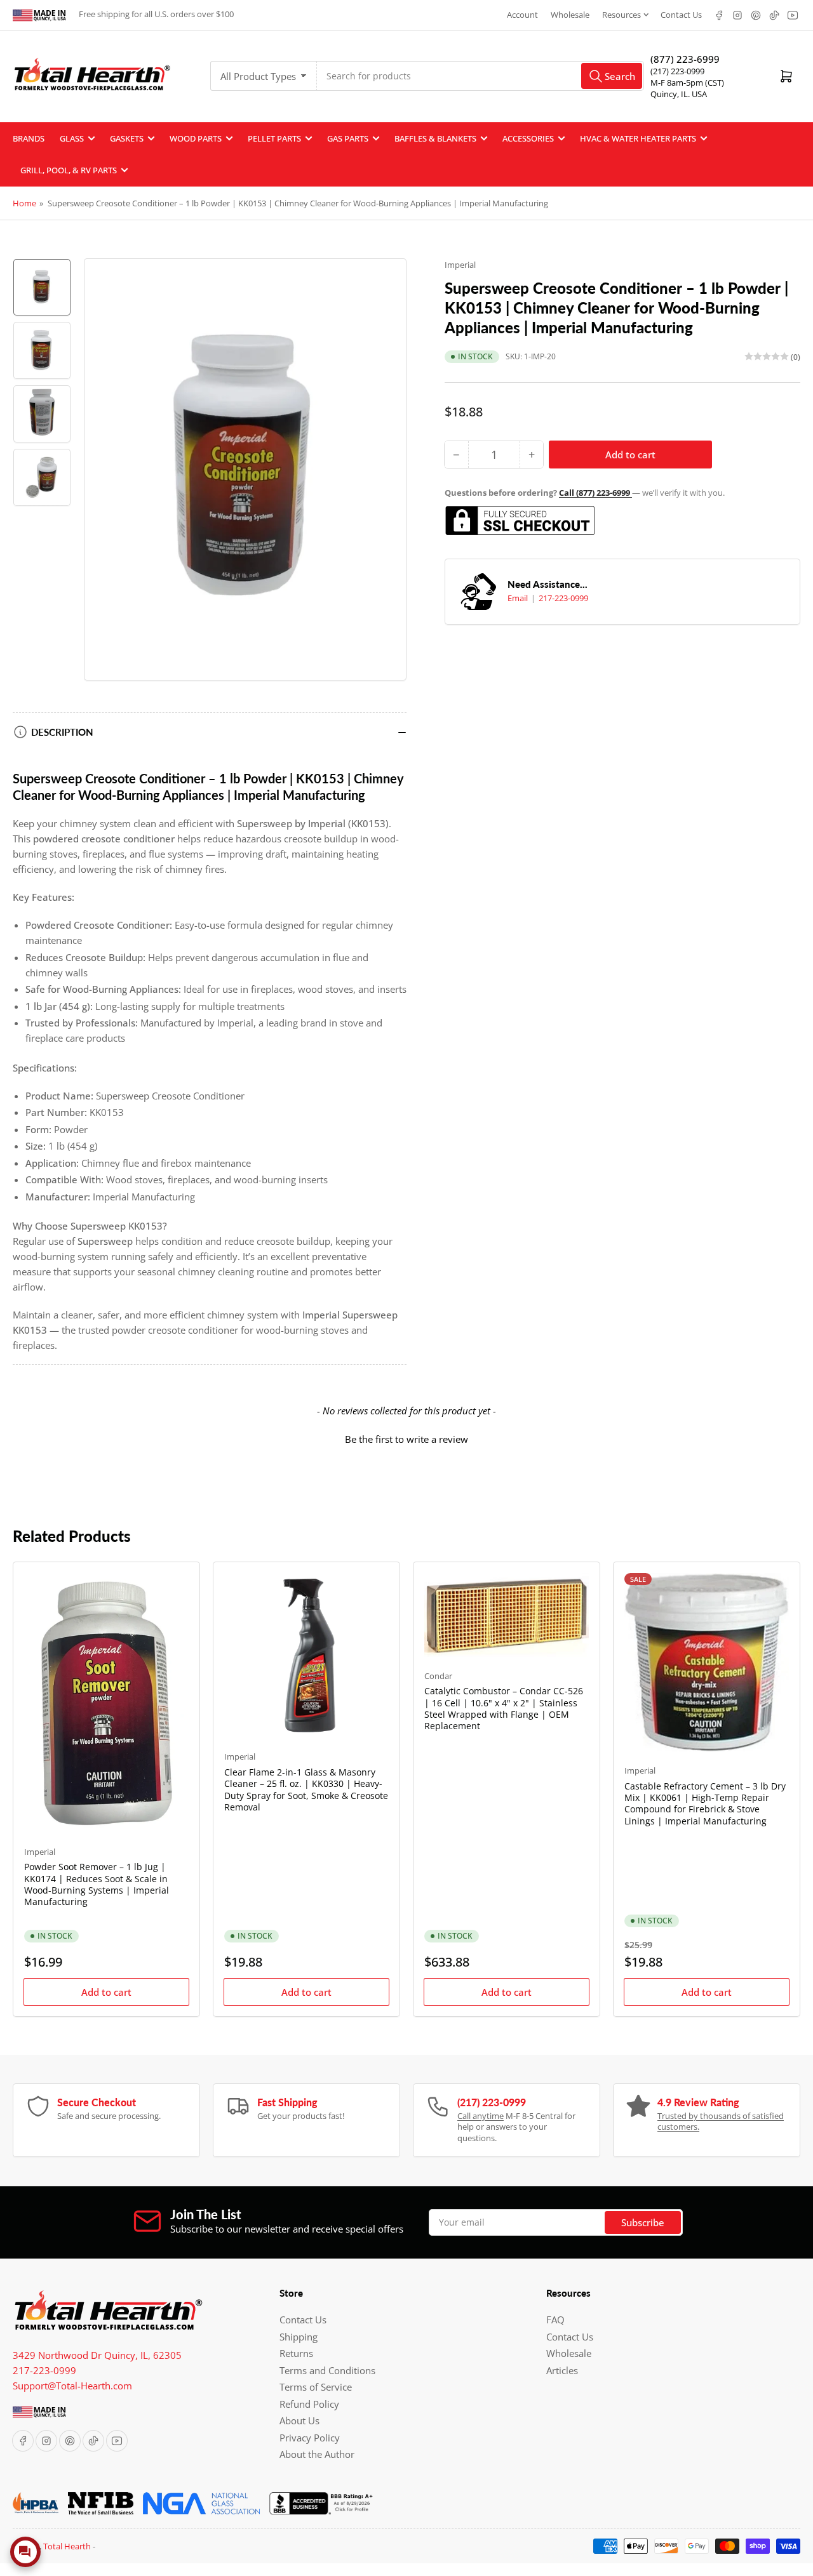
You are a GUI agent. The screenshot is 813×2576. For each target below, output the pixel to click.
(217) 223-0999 (677, 71)
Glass (72, 138)
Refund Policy (309, 2404)
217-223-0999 (563, 598)
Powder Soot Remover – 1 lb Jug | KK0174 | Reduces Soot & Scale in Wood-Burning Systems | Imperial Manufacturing (97, 1884)
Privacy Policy (310, 2438)
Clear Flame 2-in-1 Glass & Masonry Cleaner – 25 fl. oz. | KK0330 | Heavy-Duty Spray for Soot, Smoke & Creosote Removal (306, 1789)
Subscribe (643, 2222)
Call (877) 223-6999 (595, 493)
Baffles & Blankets (435, 138)
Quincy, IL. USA (679, 94)
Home (24, 203)
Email (519, 598)
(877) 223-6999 (685, 59)
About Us (299, 2420)
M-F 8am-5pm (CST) (687, 83)
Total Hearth (67, 2546)
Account (522, 15)
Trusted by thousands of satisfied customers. (721, 2121)
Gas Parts (348, 138)
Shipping (299, 2337)
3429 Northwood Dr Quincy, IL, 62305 (97, 2355)
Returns (296, 2353)
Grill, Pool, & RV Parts (69, 170)
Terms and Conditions (327, 2370)
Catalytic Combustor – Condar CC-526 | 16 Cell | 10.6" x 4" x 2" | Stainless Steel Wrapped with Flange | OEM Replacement (504, 1708)
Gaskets (127, 138)
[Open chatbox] (25, 2552)
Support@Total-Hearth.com (72, 2386)
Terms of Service (316, 2387)
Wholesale (570, 15)
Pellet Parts (274, 138)
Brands (29, 138)
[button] (406, 1438)
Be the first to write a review (406, 1439)
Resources (622, 15)
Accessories (528, 138)
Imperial (460, 265)
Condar (438, 1676)
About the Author (317, 2454)
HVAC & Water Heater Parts (638, 138)
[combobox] (480, 76)
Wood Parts (196, 138)
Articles (562, 2370)
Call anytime (480, 2116)
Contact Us (681, 15)
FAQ (555, 2320)
